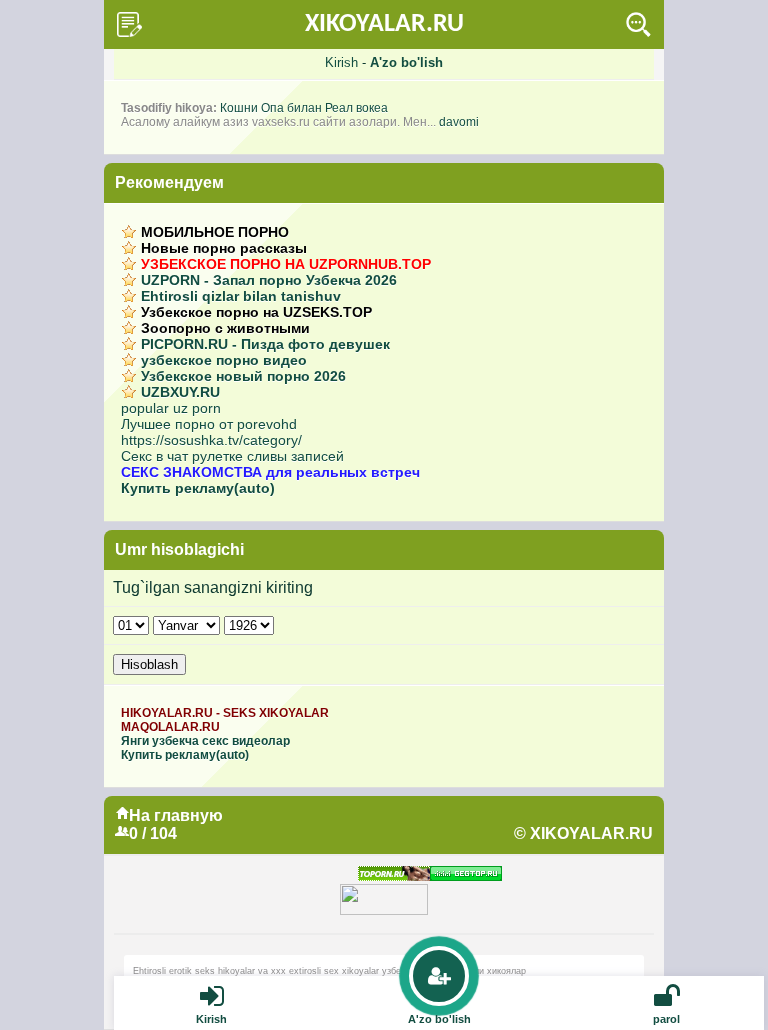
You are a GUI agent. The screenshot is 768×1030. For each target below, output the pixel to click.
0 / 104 (153, 833)
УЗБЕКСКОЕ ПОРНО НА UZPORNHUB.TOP (286, 264)
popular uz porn (171, 408)
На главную (176, 815)
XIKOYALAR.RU (384, 24)
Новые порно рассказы (224, 248)
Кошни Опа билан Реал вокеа (304, 108)
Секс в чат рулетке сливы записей (232, 456)
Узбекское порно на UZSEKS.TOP (256, 312)
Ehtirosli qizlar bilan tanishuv (241, 296)
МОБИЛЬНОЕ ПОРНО (215, 232)
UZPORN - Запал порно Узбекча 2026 (269, 280)
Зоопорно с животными (225, 328)
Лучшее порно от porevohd (209, 424)
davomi (459, 122)
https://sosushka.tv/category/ (211, 440)
